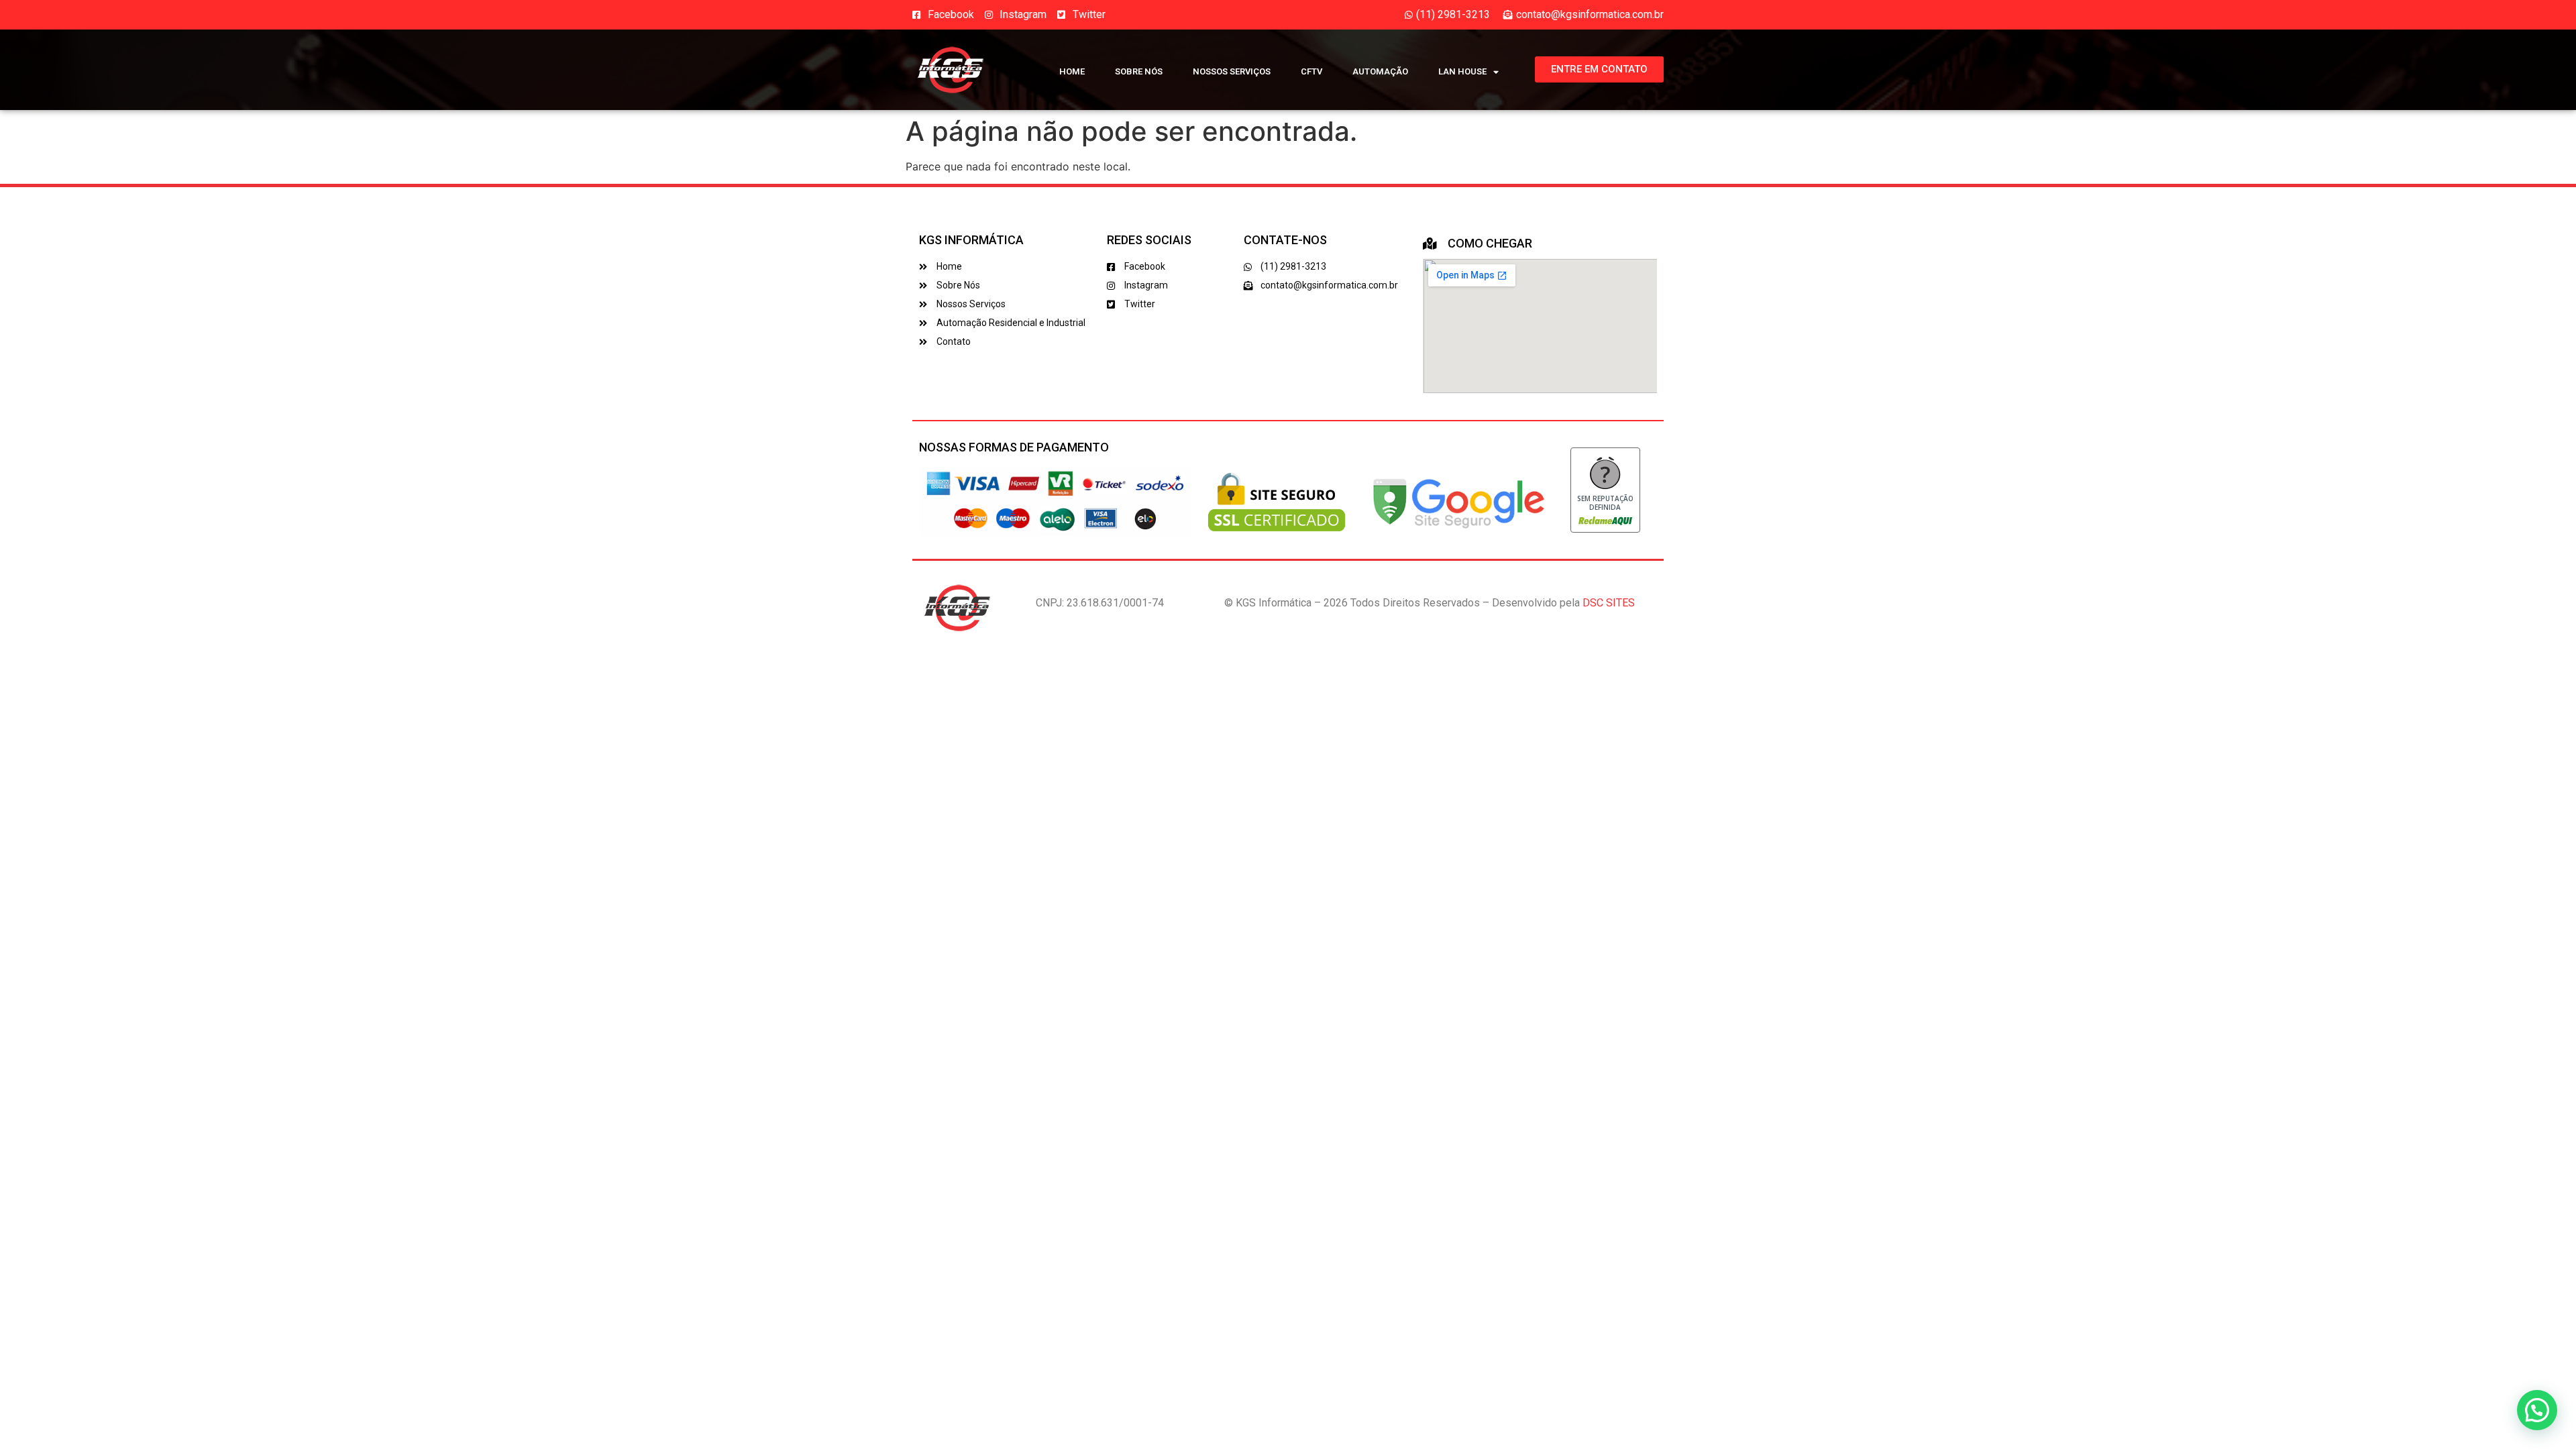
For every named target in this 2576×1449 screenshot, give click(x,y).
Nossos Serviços (1232, 71)
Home (1072, 71)
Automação (1380, 71)
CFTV (1311, 71)
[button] (2537, 1410)
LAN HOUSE (1462, 71)
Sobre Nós (1139, 71)
